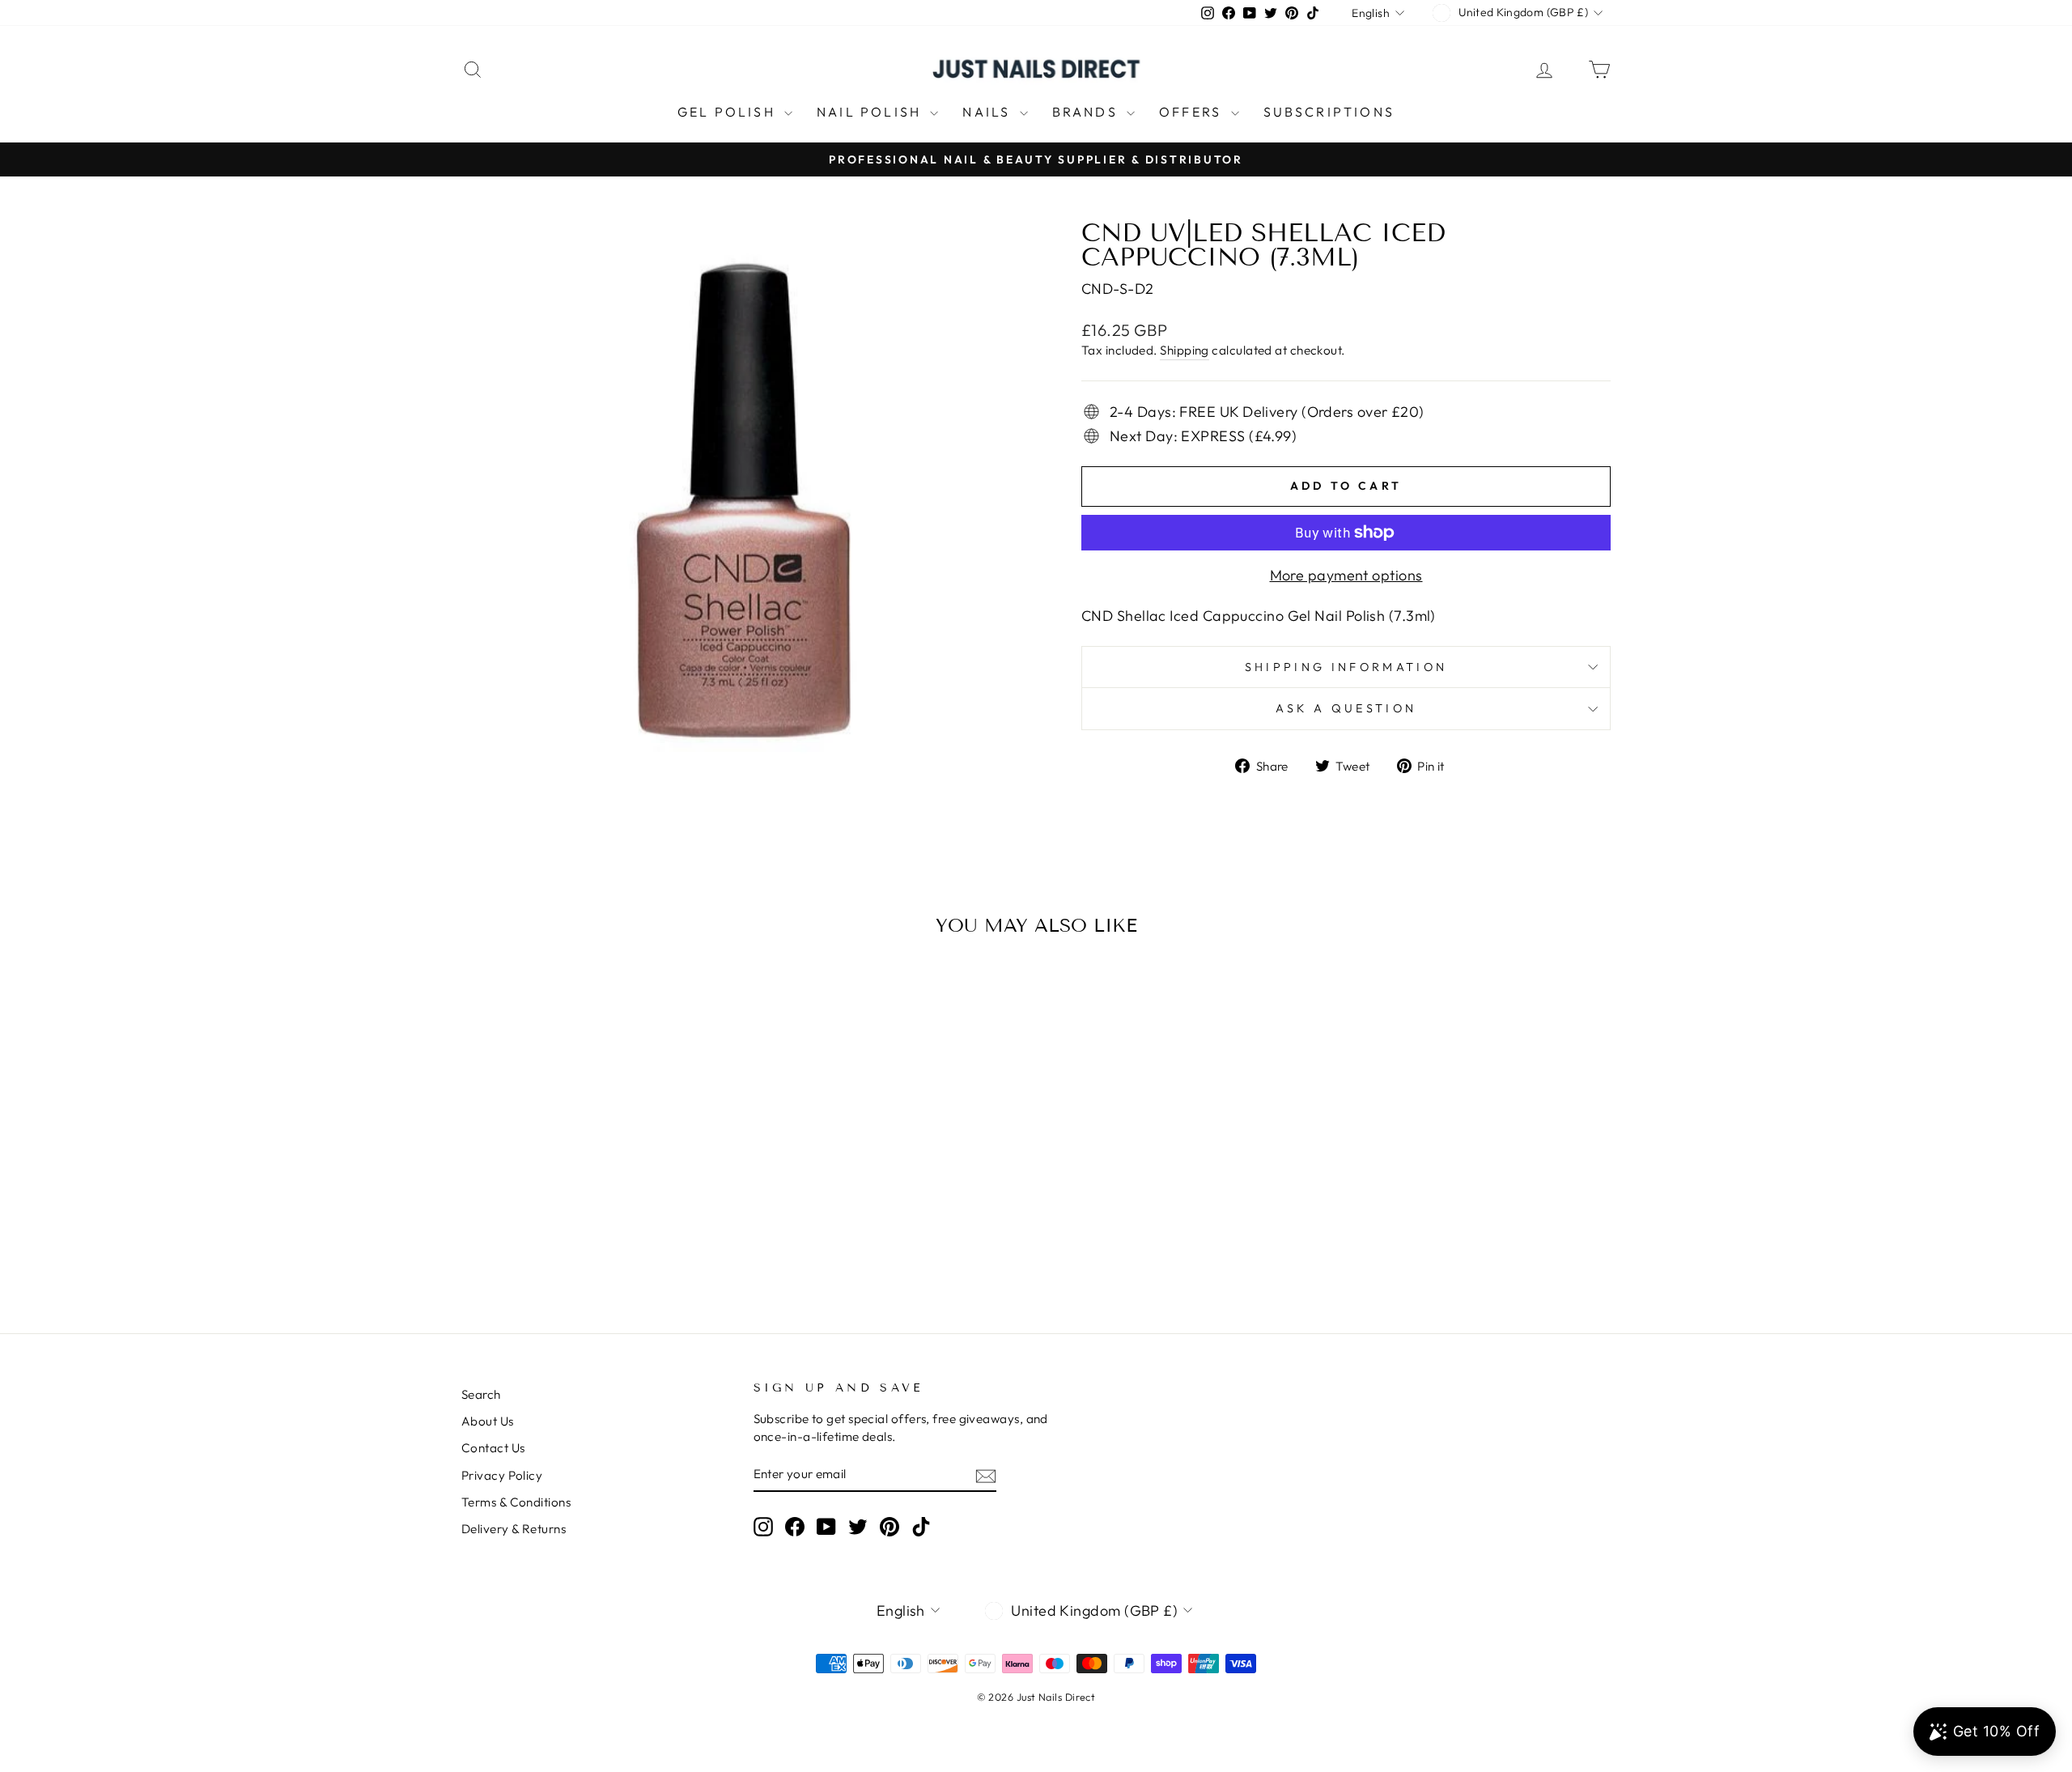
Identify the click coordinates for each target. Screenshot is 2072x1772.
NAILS (989, 112)
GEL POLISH (729, 112)
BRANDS (1087, 112)
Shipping (1185, 350)
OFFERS (1193, 112)
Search (481, 1394)
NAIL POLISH (871, 112)
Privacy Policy (502, 1475)
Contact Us (493, 1448)
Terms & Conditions (516, 1502)
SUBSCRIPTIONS (1329, 112)
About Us (488, 1421)
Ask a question (1346, 708)
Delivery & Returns (514, 1529)
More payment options (1346, 575)
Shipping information (1346, 667)
